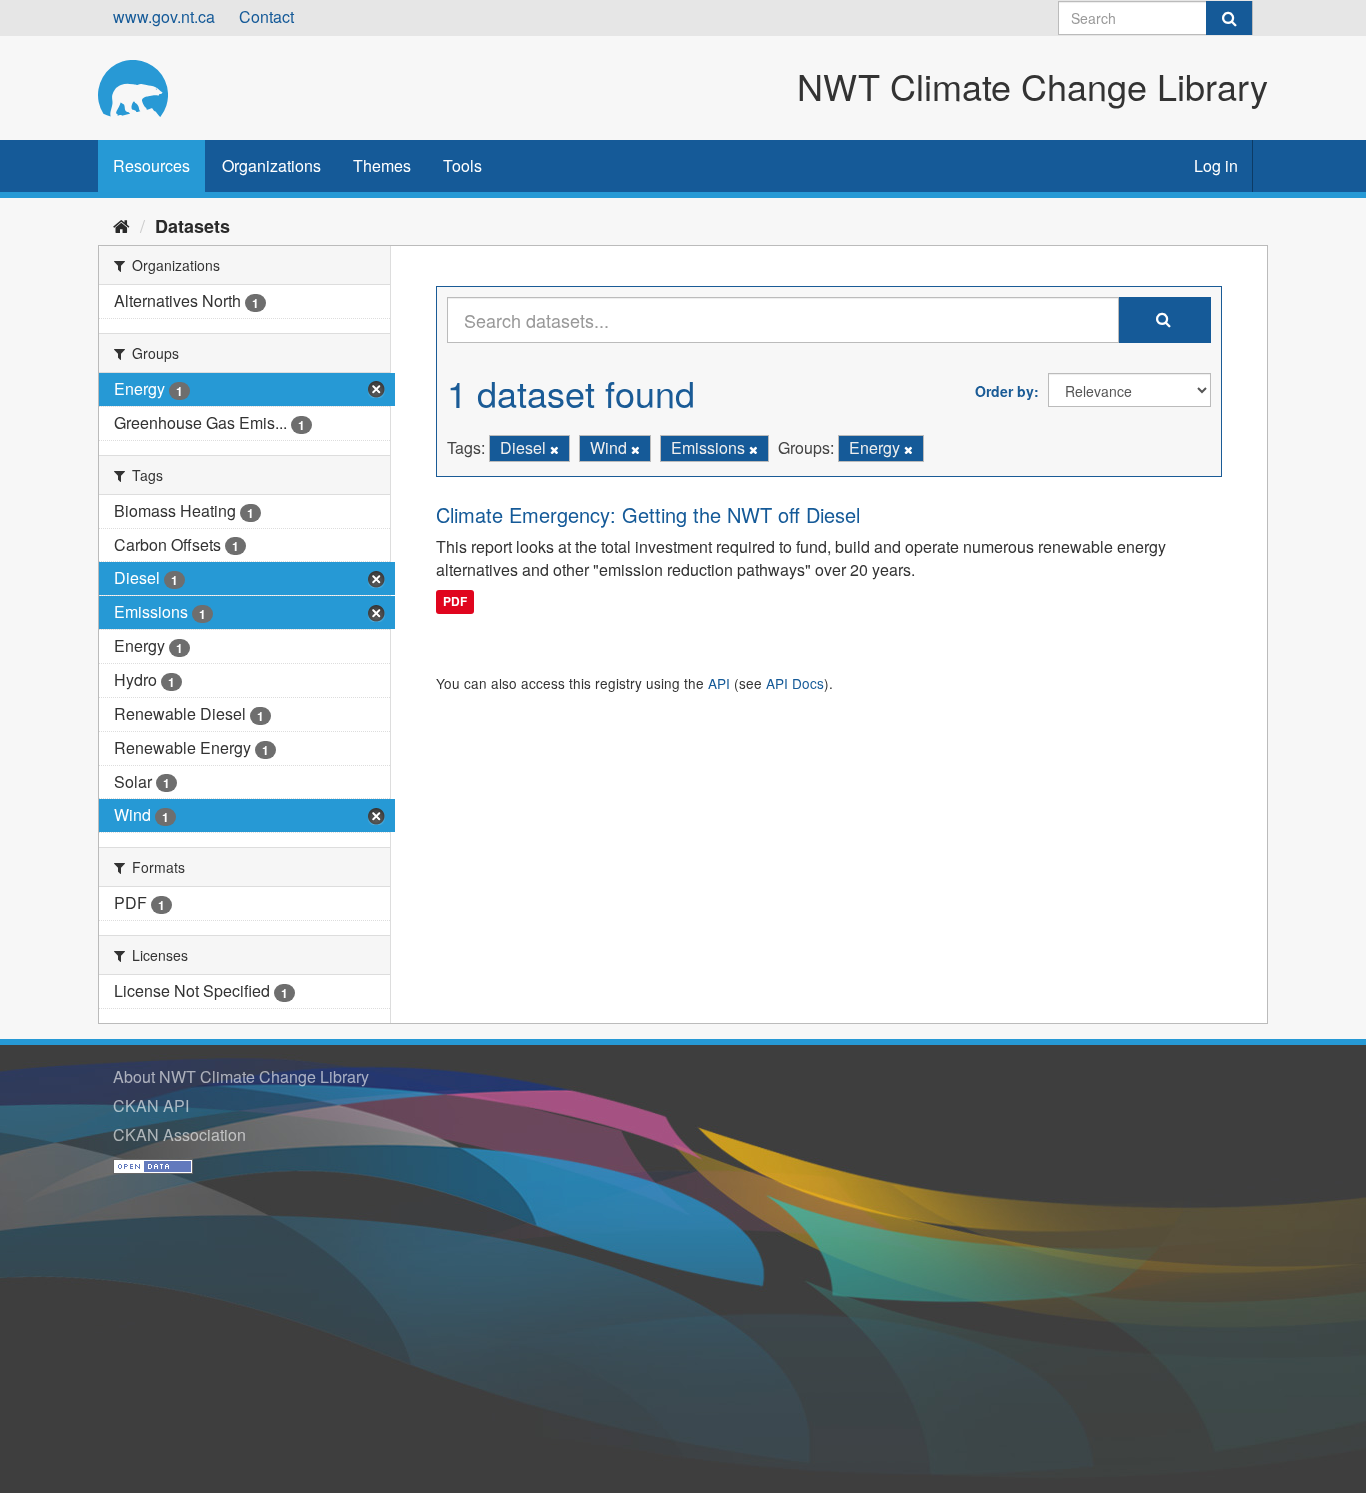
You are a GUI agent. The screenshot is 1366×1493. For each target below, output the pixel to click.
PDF (455, 601)
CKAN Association (179, 1134)
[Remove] (554, 449)
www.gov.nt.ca (164, 16)
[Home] (121, 225)
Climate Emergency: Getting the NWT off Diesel (648, 514)
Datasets (192, 226)
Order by (1004, 391)
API (719, 683)
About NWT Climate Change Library (241, 1076)
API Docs (795, 683)
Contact (266, 16)
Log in (1216, 165)
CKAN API (151, 1105)
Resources (151, 165)
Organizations (271, 165)
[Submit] (1229, 18)
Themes (382, 165)
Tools (462, 165)
